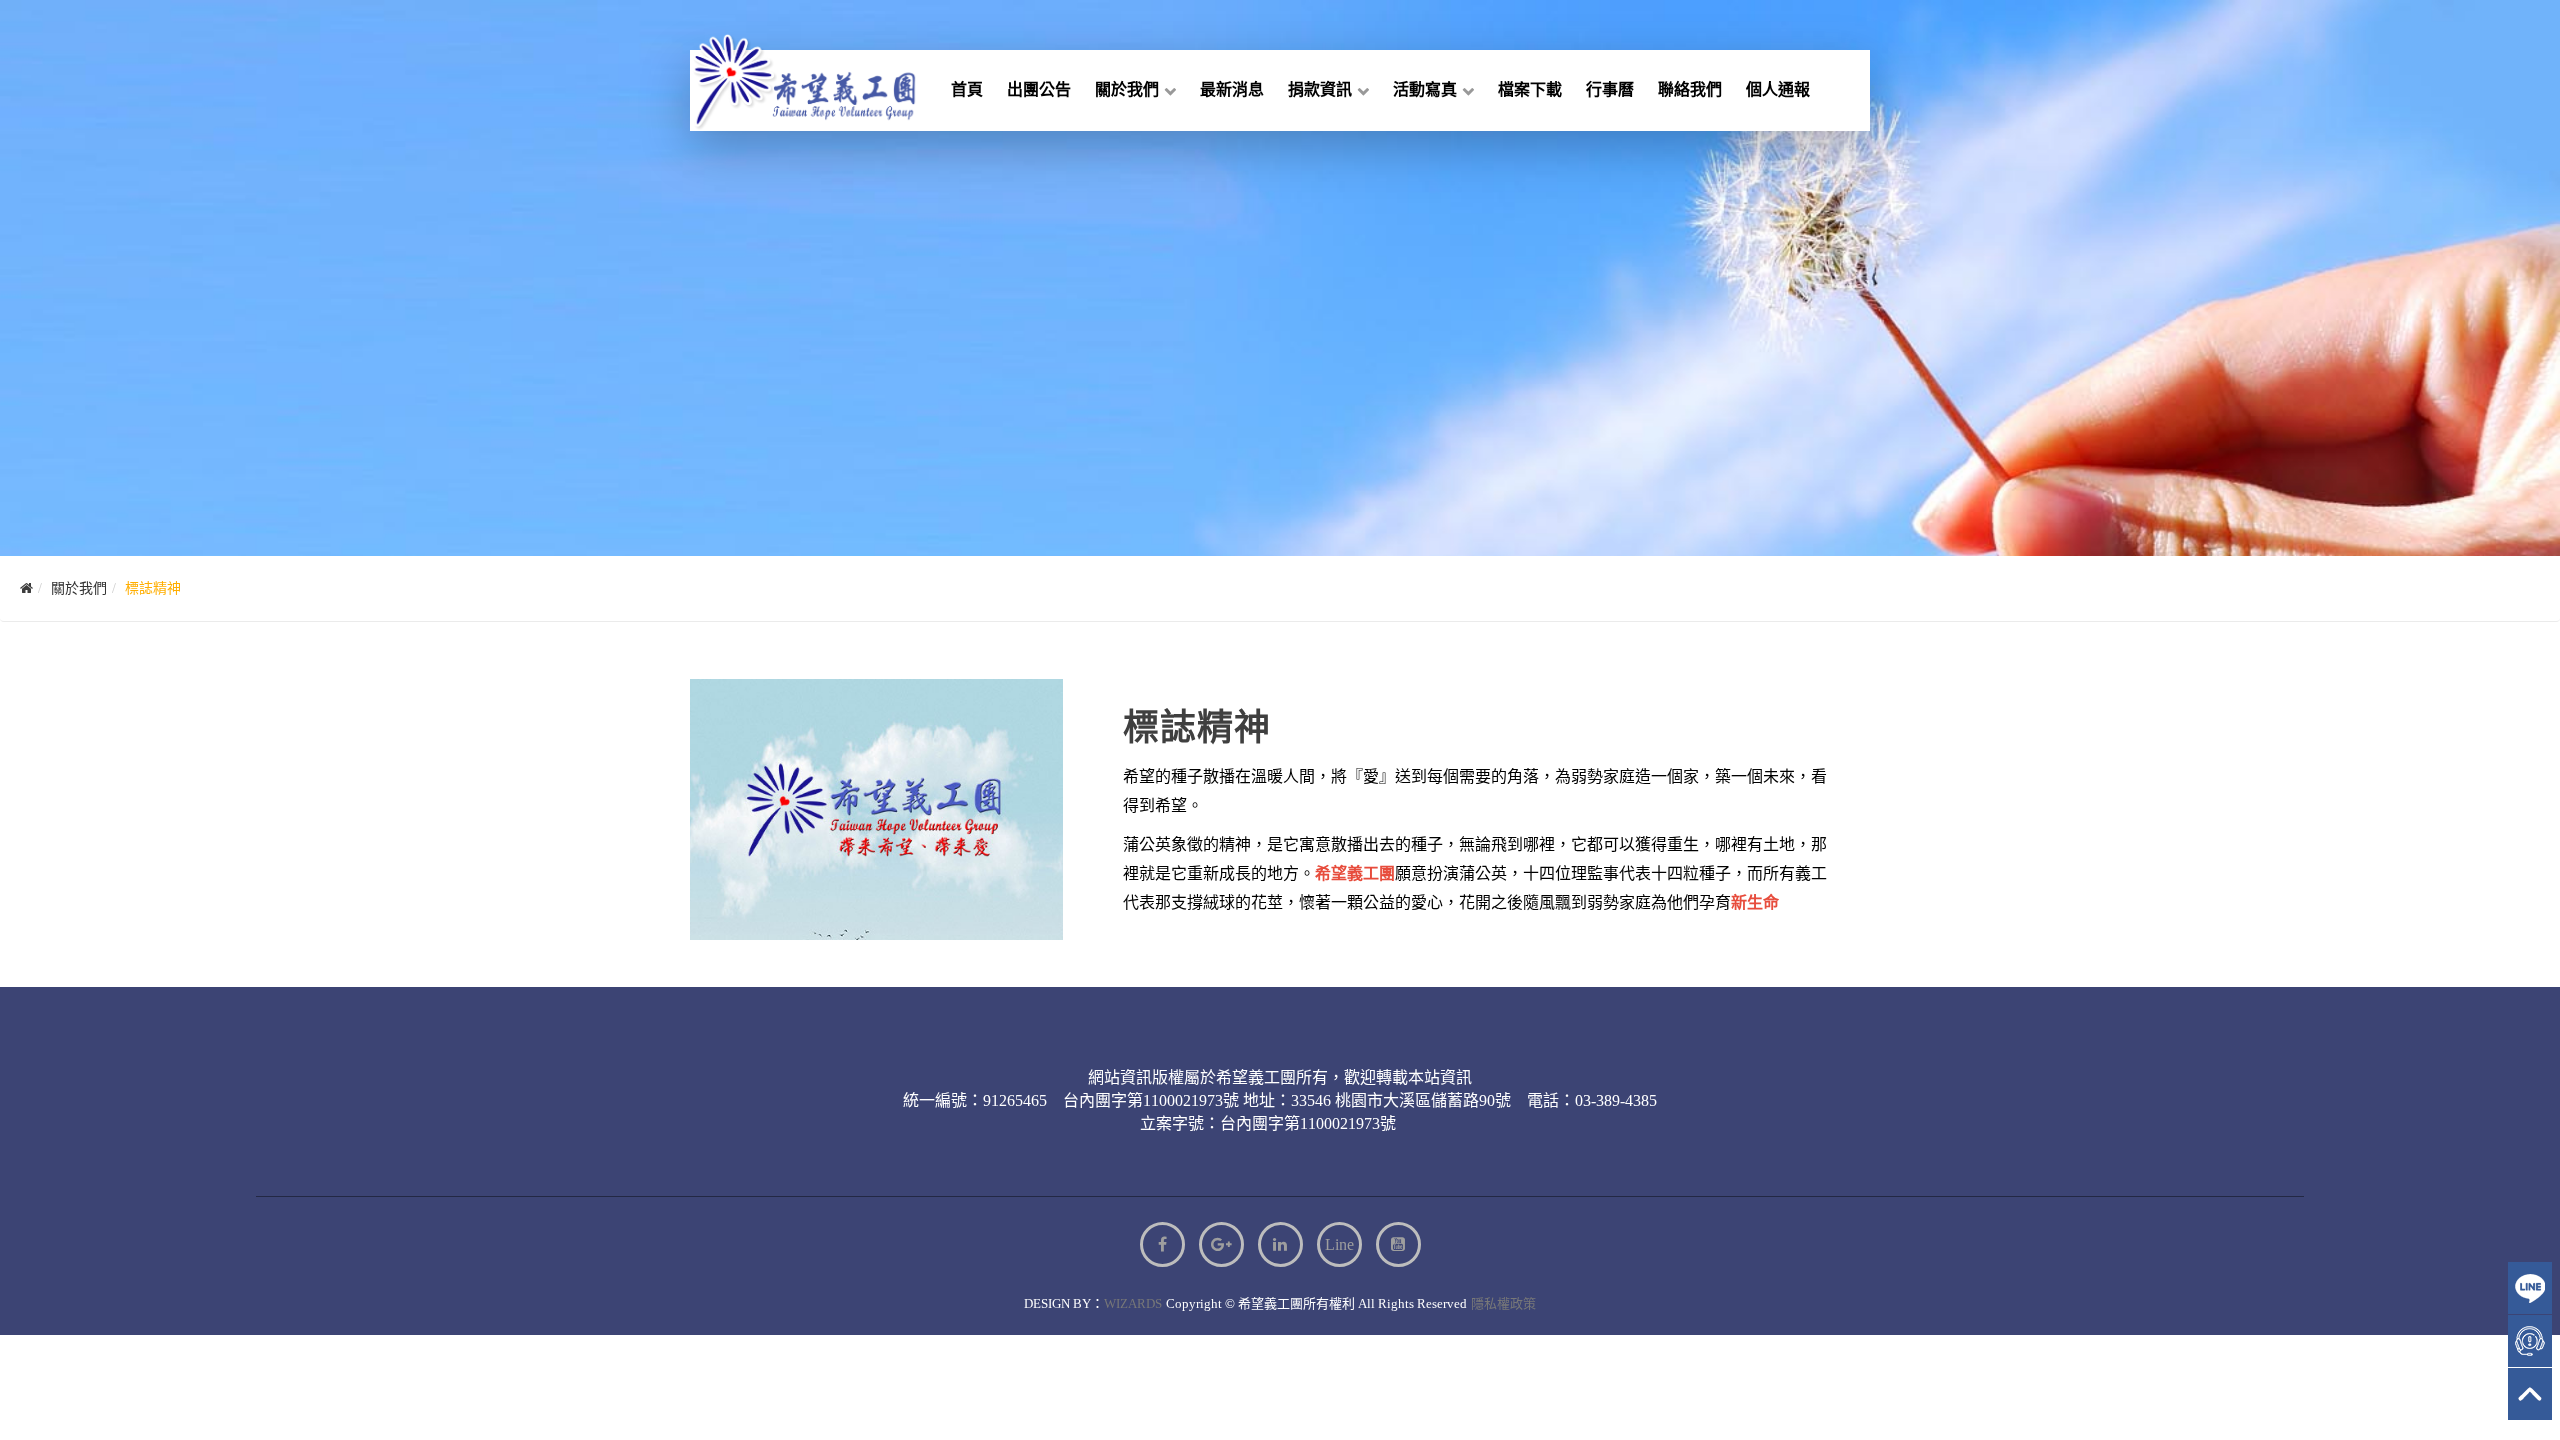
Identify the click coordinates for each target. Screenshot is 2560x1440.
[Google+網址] (1221, 1244)
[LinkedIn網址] (1280, 1244)
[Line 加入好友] (1339, 1244)
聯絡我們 (1690, 89)
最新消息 (1232, 89)
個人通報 (1778, 89)
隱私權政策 (1503, 1303)
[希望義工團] (790, 80)
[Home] (26, 588)
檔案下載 (1530, 89)
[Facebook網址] (1162, 1244)
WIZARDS (1133, 1303)
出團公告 (1039, 89)
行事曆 (1610, 89)
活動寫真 (1425, 89)
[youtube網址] (1398, 1244)
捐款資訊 (1320, 89)
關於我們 (1127, 89)
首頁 (967, 89)
